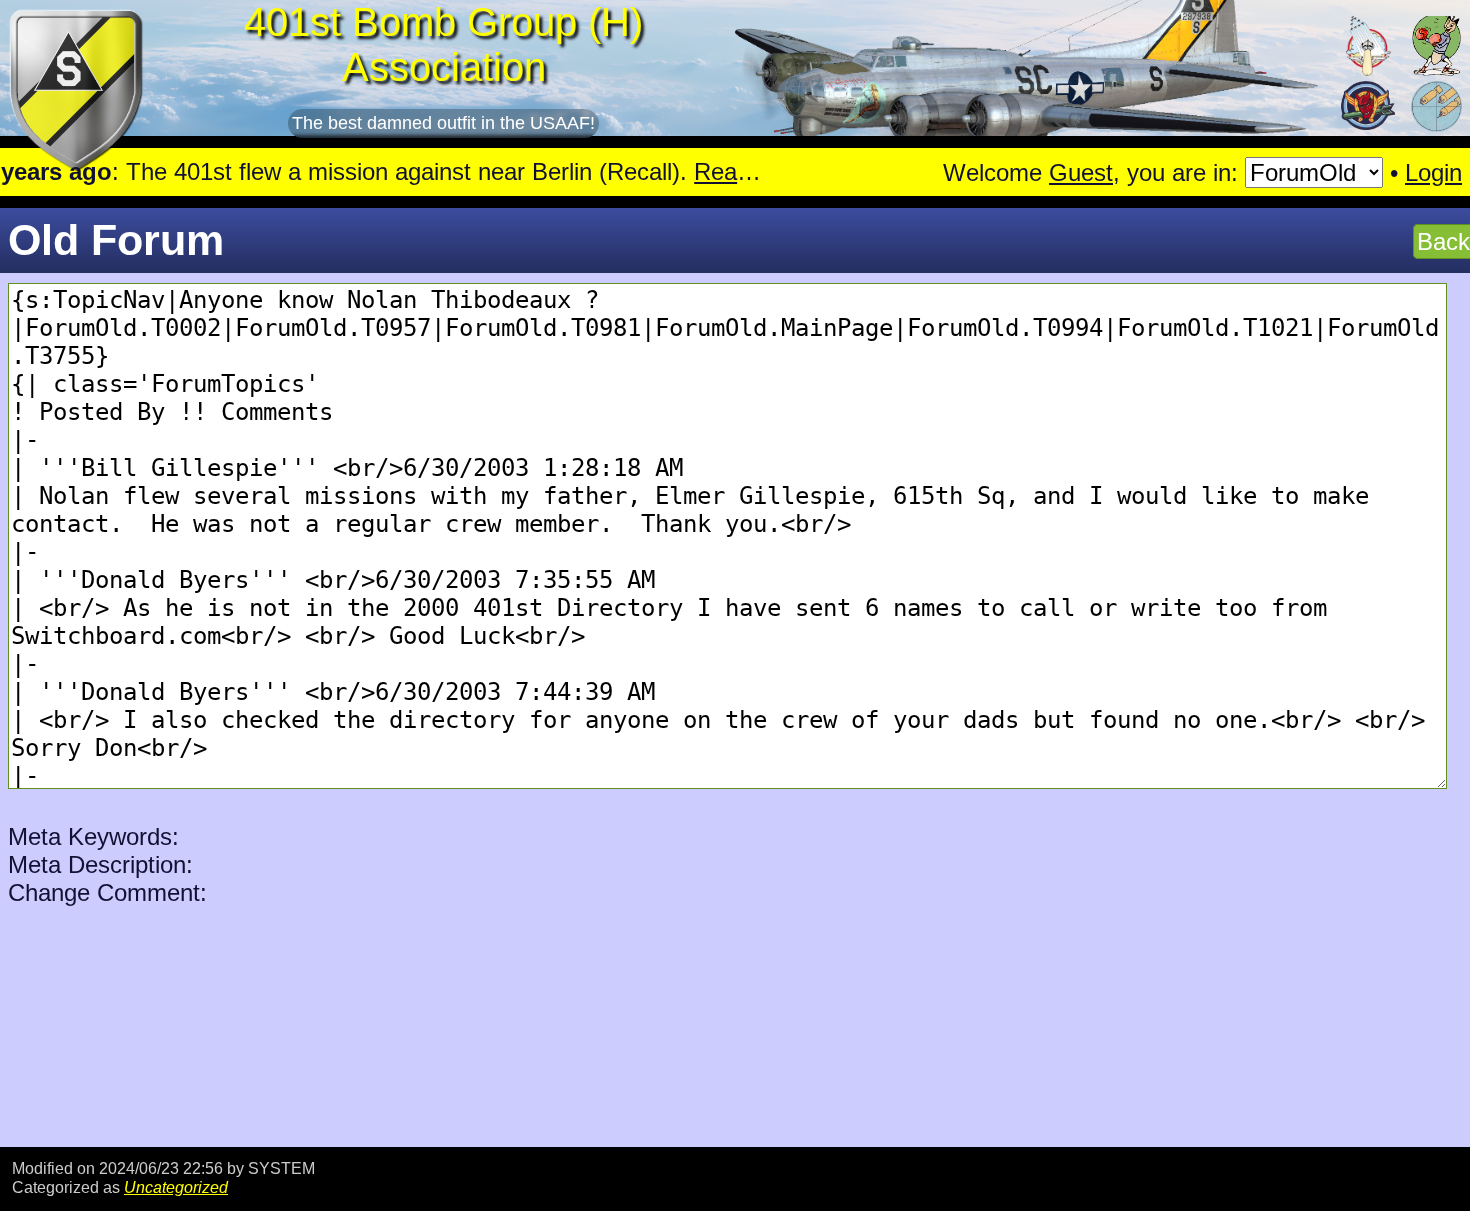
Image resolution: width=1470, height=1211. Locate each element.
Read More (683, 171)
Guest (1081, 172)
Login (1433, 172)
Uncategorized (176, 1187)
